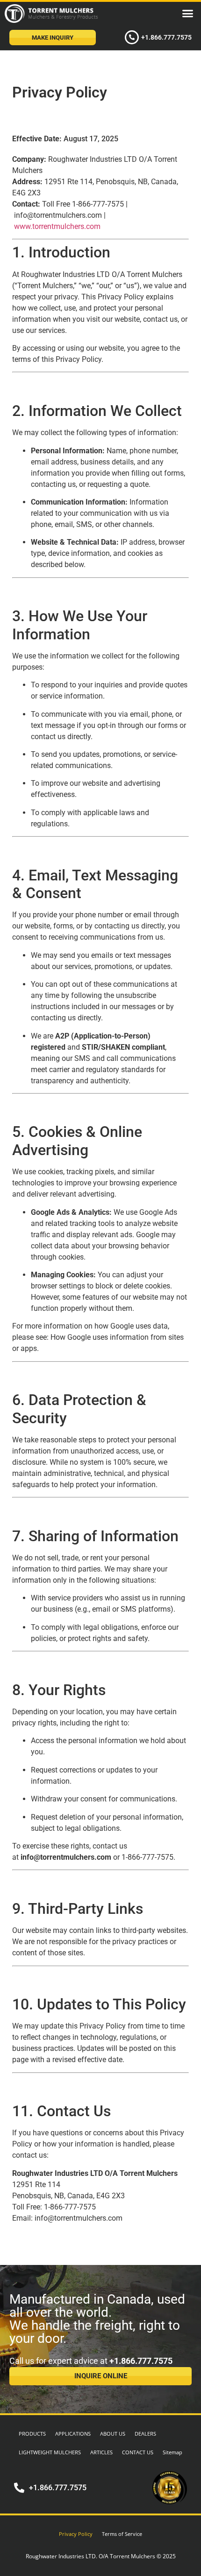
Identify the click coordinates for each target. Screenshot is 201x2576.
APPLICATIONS (73, 2434)
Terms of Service (122, 2534)
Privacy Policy (76, 2534)
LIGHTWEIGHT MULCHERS (50, 2452)
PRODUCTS (32, 2434)
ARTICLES (101, 2452)
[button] (188, 14)
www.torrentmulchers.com (57, 226)
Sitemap (172, 2452)
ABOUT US (113, 2434)
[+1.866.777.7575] (132, 37)
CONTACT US (138, 2452)
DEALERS (145, 2434)
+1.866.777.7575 (166, 37)
